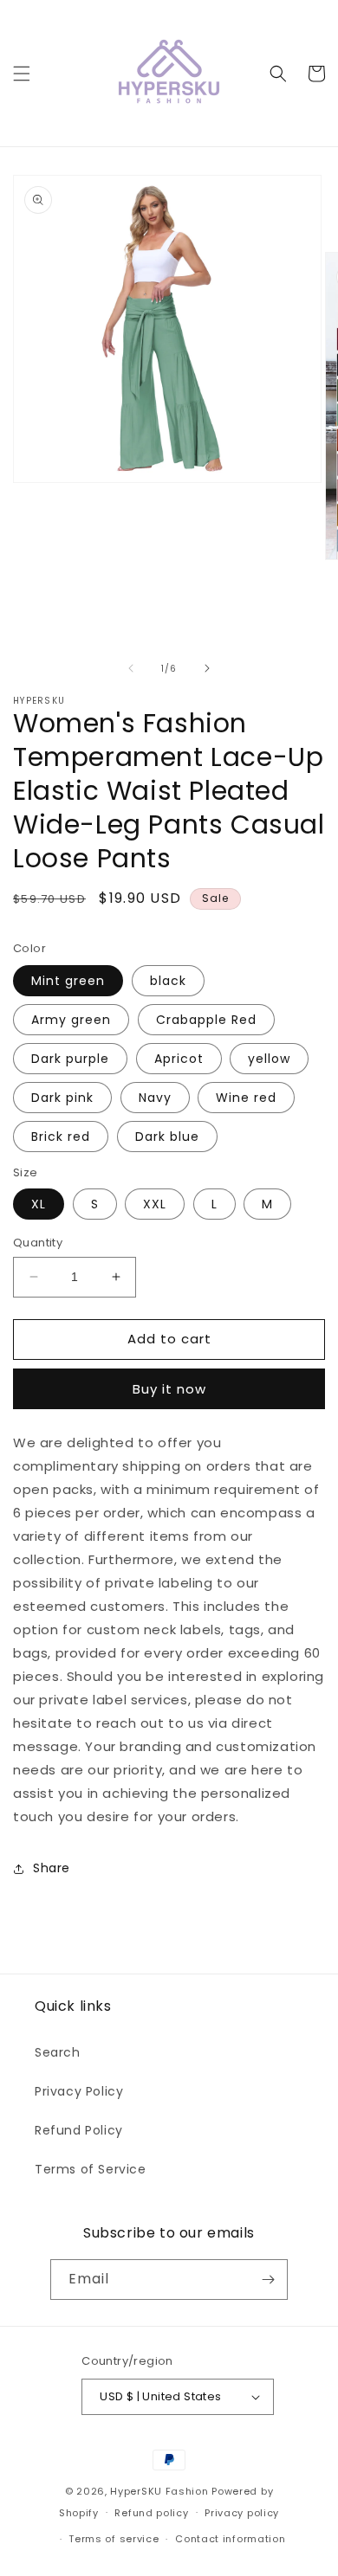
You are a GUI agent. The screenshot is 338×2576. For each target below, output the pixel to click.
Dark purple (70, 1059)
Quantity (38, 1243)
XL (39, 1204)
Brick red (61, 1137)
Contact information (230, 2539)
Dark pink (62, 1098)
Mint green (68, 981)
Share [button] (52, 1868)
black (168, 981)
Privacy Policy (79, 2091)
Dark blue (167, 1137)
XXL (155, 1204)
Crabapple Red (206, 1020)
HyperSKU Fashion (159, 2491)
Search (58, 2052)
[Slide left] (131, 668)
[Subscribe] (268, 2280)
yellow (269, 1059)
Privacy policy (242, 2513)
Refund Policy (79, 2130)
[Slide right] (207, 668)
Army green (71, 1020)
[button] (22, 74)
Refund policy (151, 2513)
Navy (155, 1098)
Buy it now (169, 1389)
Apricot (179, 1059)
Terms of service (114, 2539)
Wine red (246, 1098)
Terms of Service (91, 2169)
